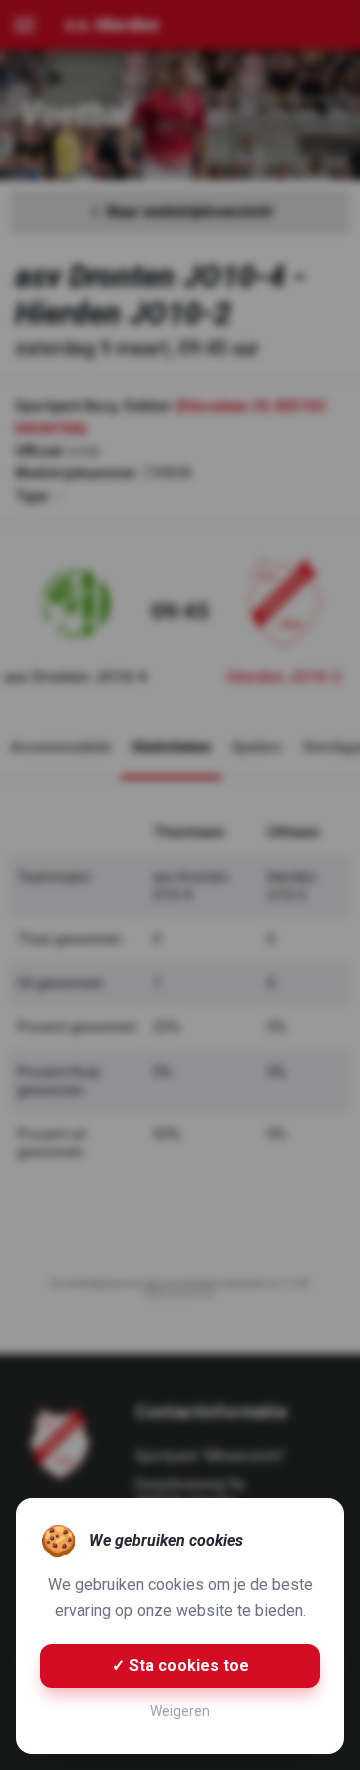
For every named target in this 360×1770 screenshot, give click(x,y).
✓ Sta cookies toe (180, 1665)
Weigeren (180, 1711)
